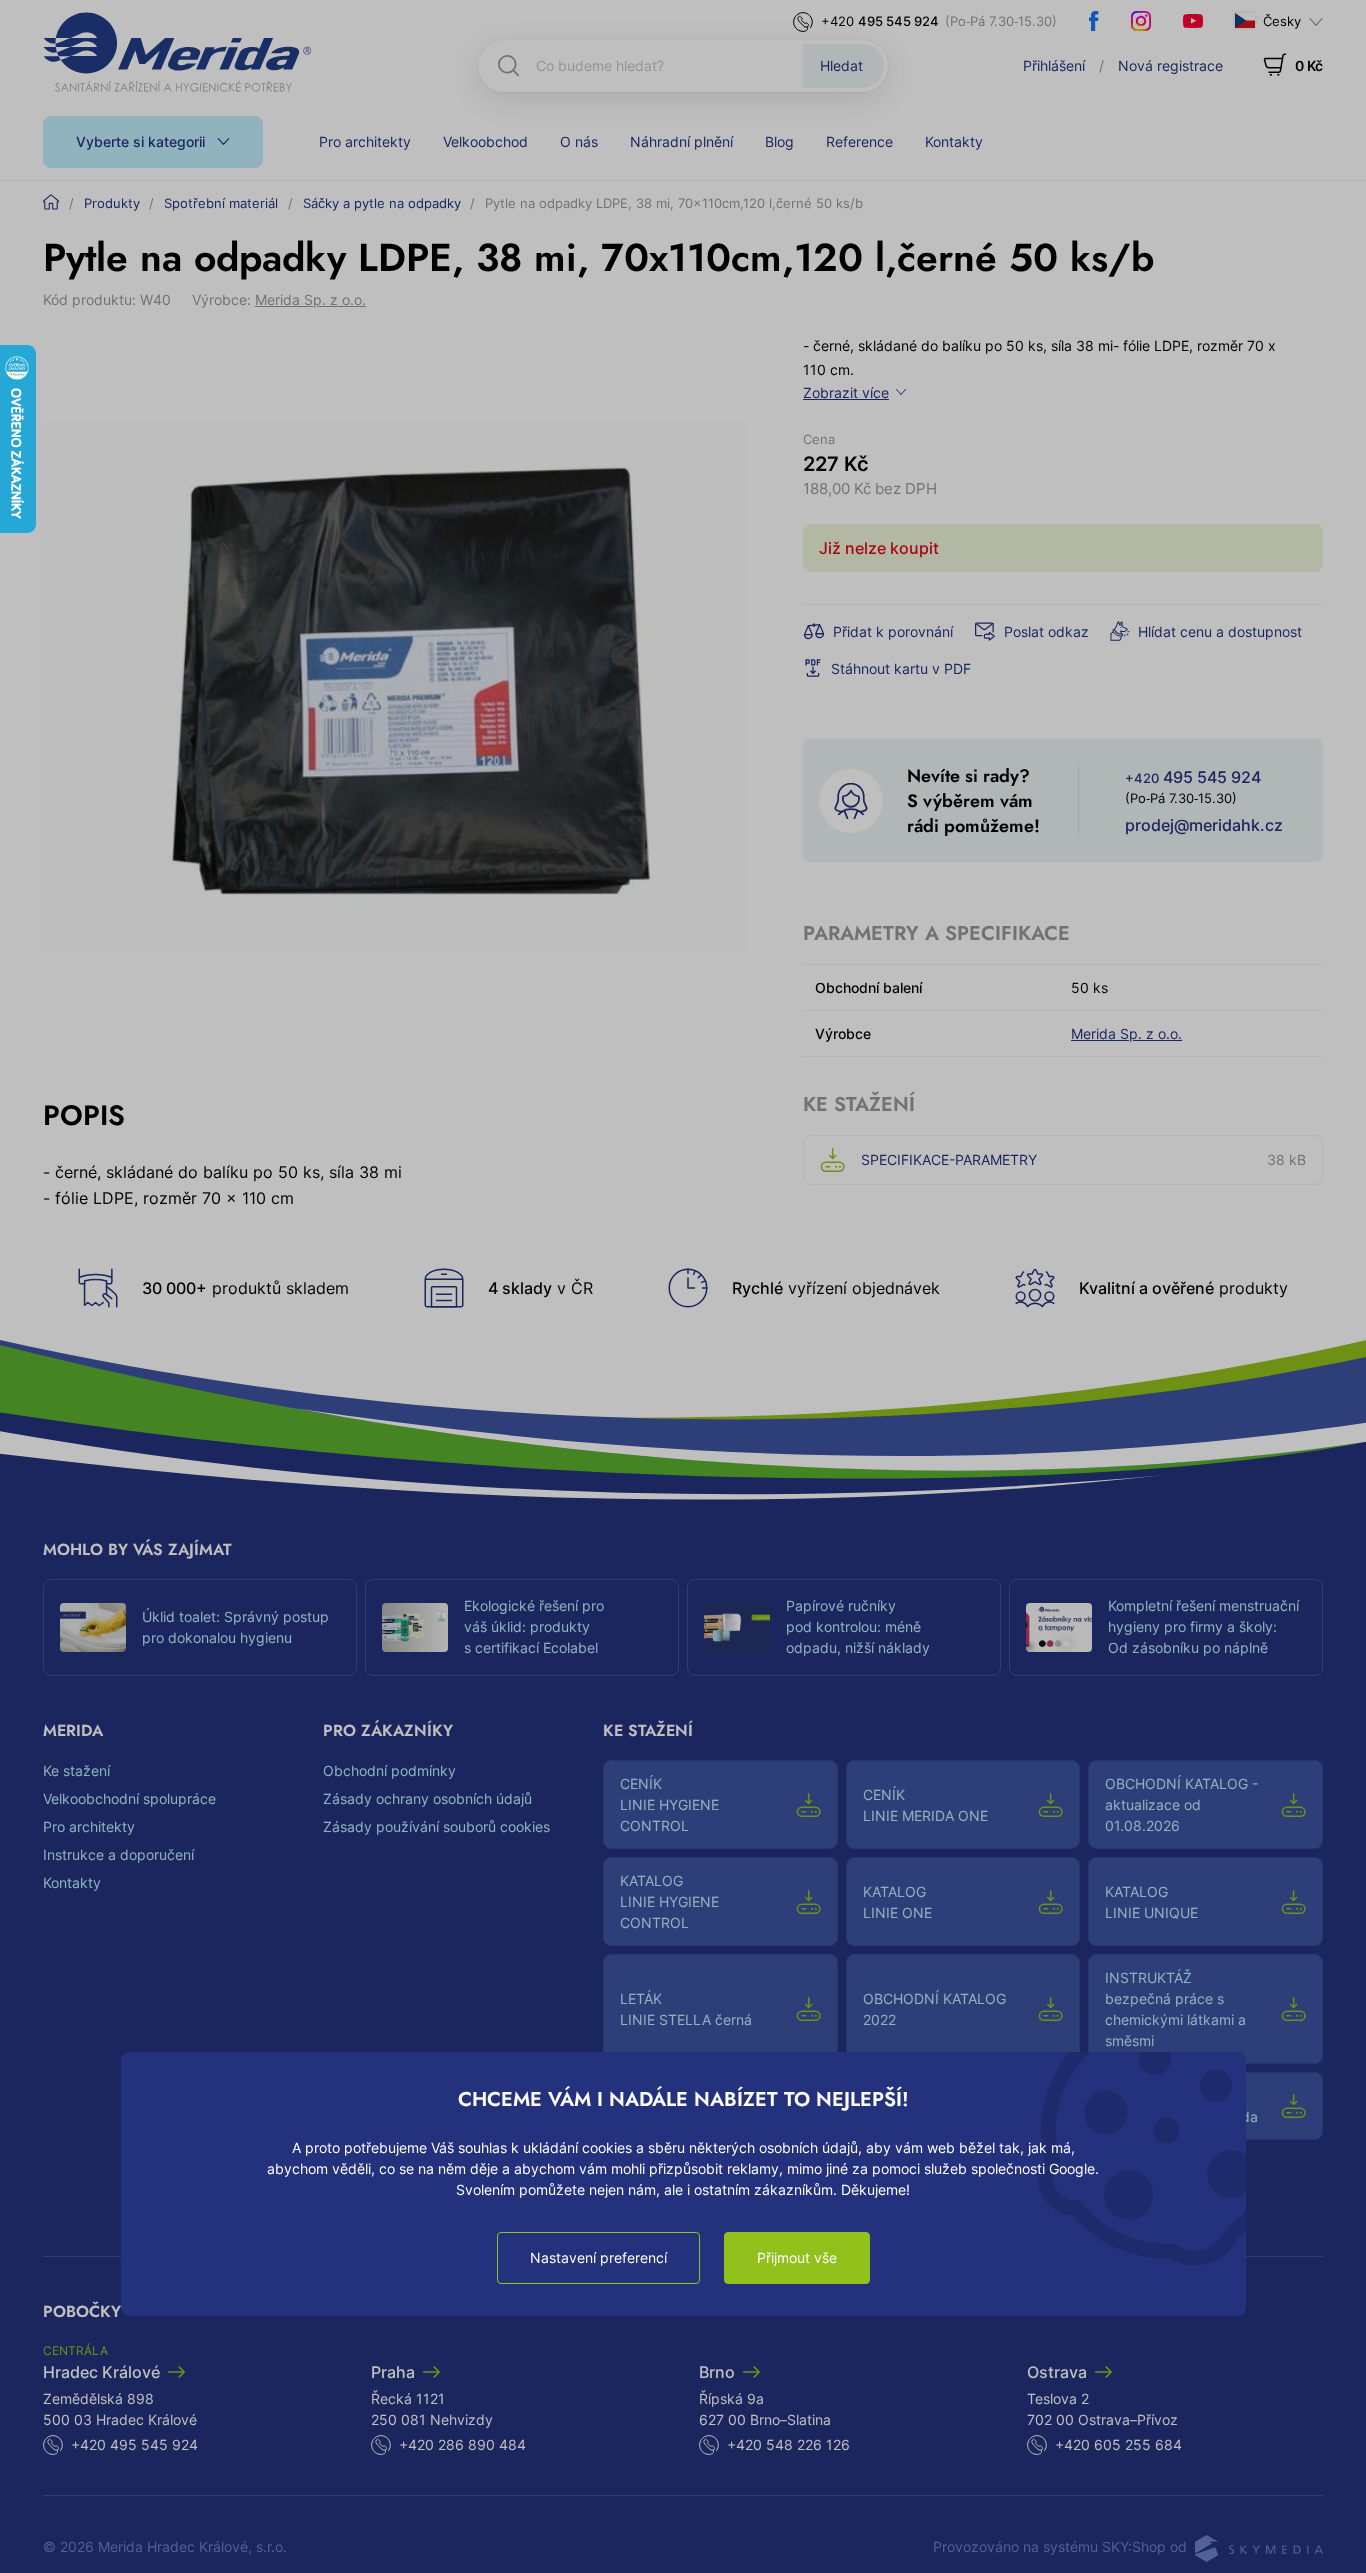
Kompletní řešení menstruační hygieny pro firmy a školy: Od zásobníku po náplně (1203, 1626)
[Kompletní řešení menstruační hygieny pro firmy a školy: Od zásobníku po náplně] (1059, 1628)
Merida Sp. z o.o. (310, 299)
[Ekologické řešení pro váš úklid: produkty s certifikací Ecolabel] (415, 1628)
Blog (779, 141)
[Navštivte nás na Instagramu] (1141, 21)
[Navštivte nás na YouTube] (1193, 21)
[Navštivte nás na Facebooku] (1094, 21)
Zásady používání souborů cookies (436, 1826)
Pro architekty (365, 141)
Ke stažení (76, 1770)
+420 (880, 21)
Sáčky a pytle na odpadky (382, 203)
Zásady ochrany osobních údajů (427, 1798)
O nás (579, 141)
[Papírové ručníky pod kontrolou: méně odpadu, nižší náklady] (737, 1628)
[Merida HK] (177, 52)
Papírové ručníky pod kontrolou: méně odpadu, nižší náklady (858, 1626)
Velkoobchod (485, 141)
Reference (859, 141)
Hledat (841, 65)
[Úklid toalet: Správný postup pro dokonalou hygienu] (93, 1628)
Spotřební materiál (221, 203)
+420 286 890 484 (462, 2444)
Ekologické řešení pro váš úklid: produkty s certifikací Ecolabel (534, 1626)
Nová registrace (1170, 65)
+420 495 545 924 (134, 2444)
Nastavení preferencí (598, 2257)
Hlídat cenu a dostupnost (1220, 631)
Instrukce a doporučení (118, 1854)
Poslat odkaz (1046, 631)
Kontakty (954, 141)
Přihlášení (1054, 65)
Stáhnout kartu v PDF (901, 668)
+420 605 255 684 (1118, 2444)
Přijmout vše (797, 2257)
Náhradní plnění (681, 141)
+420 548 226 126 (788, 2444)
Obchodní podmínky (389, 1770)
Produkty (112, 203)
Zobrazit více (846, 392)
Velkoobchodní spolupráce (129, 1798)
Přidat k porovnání (893, 631)
